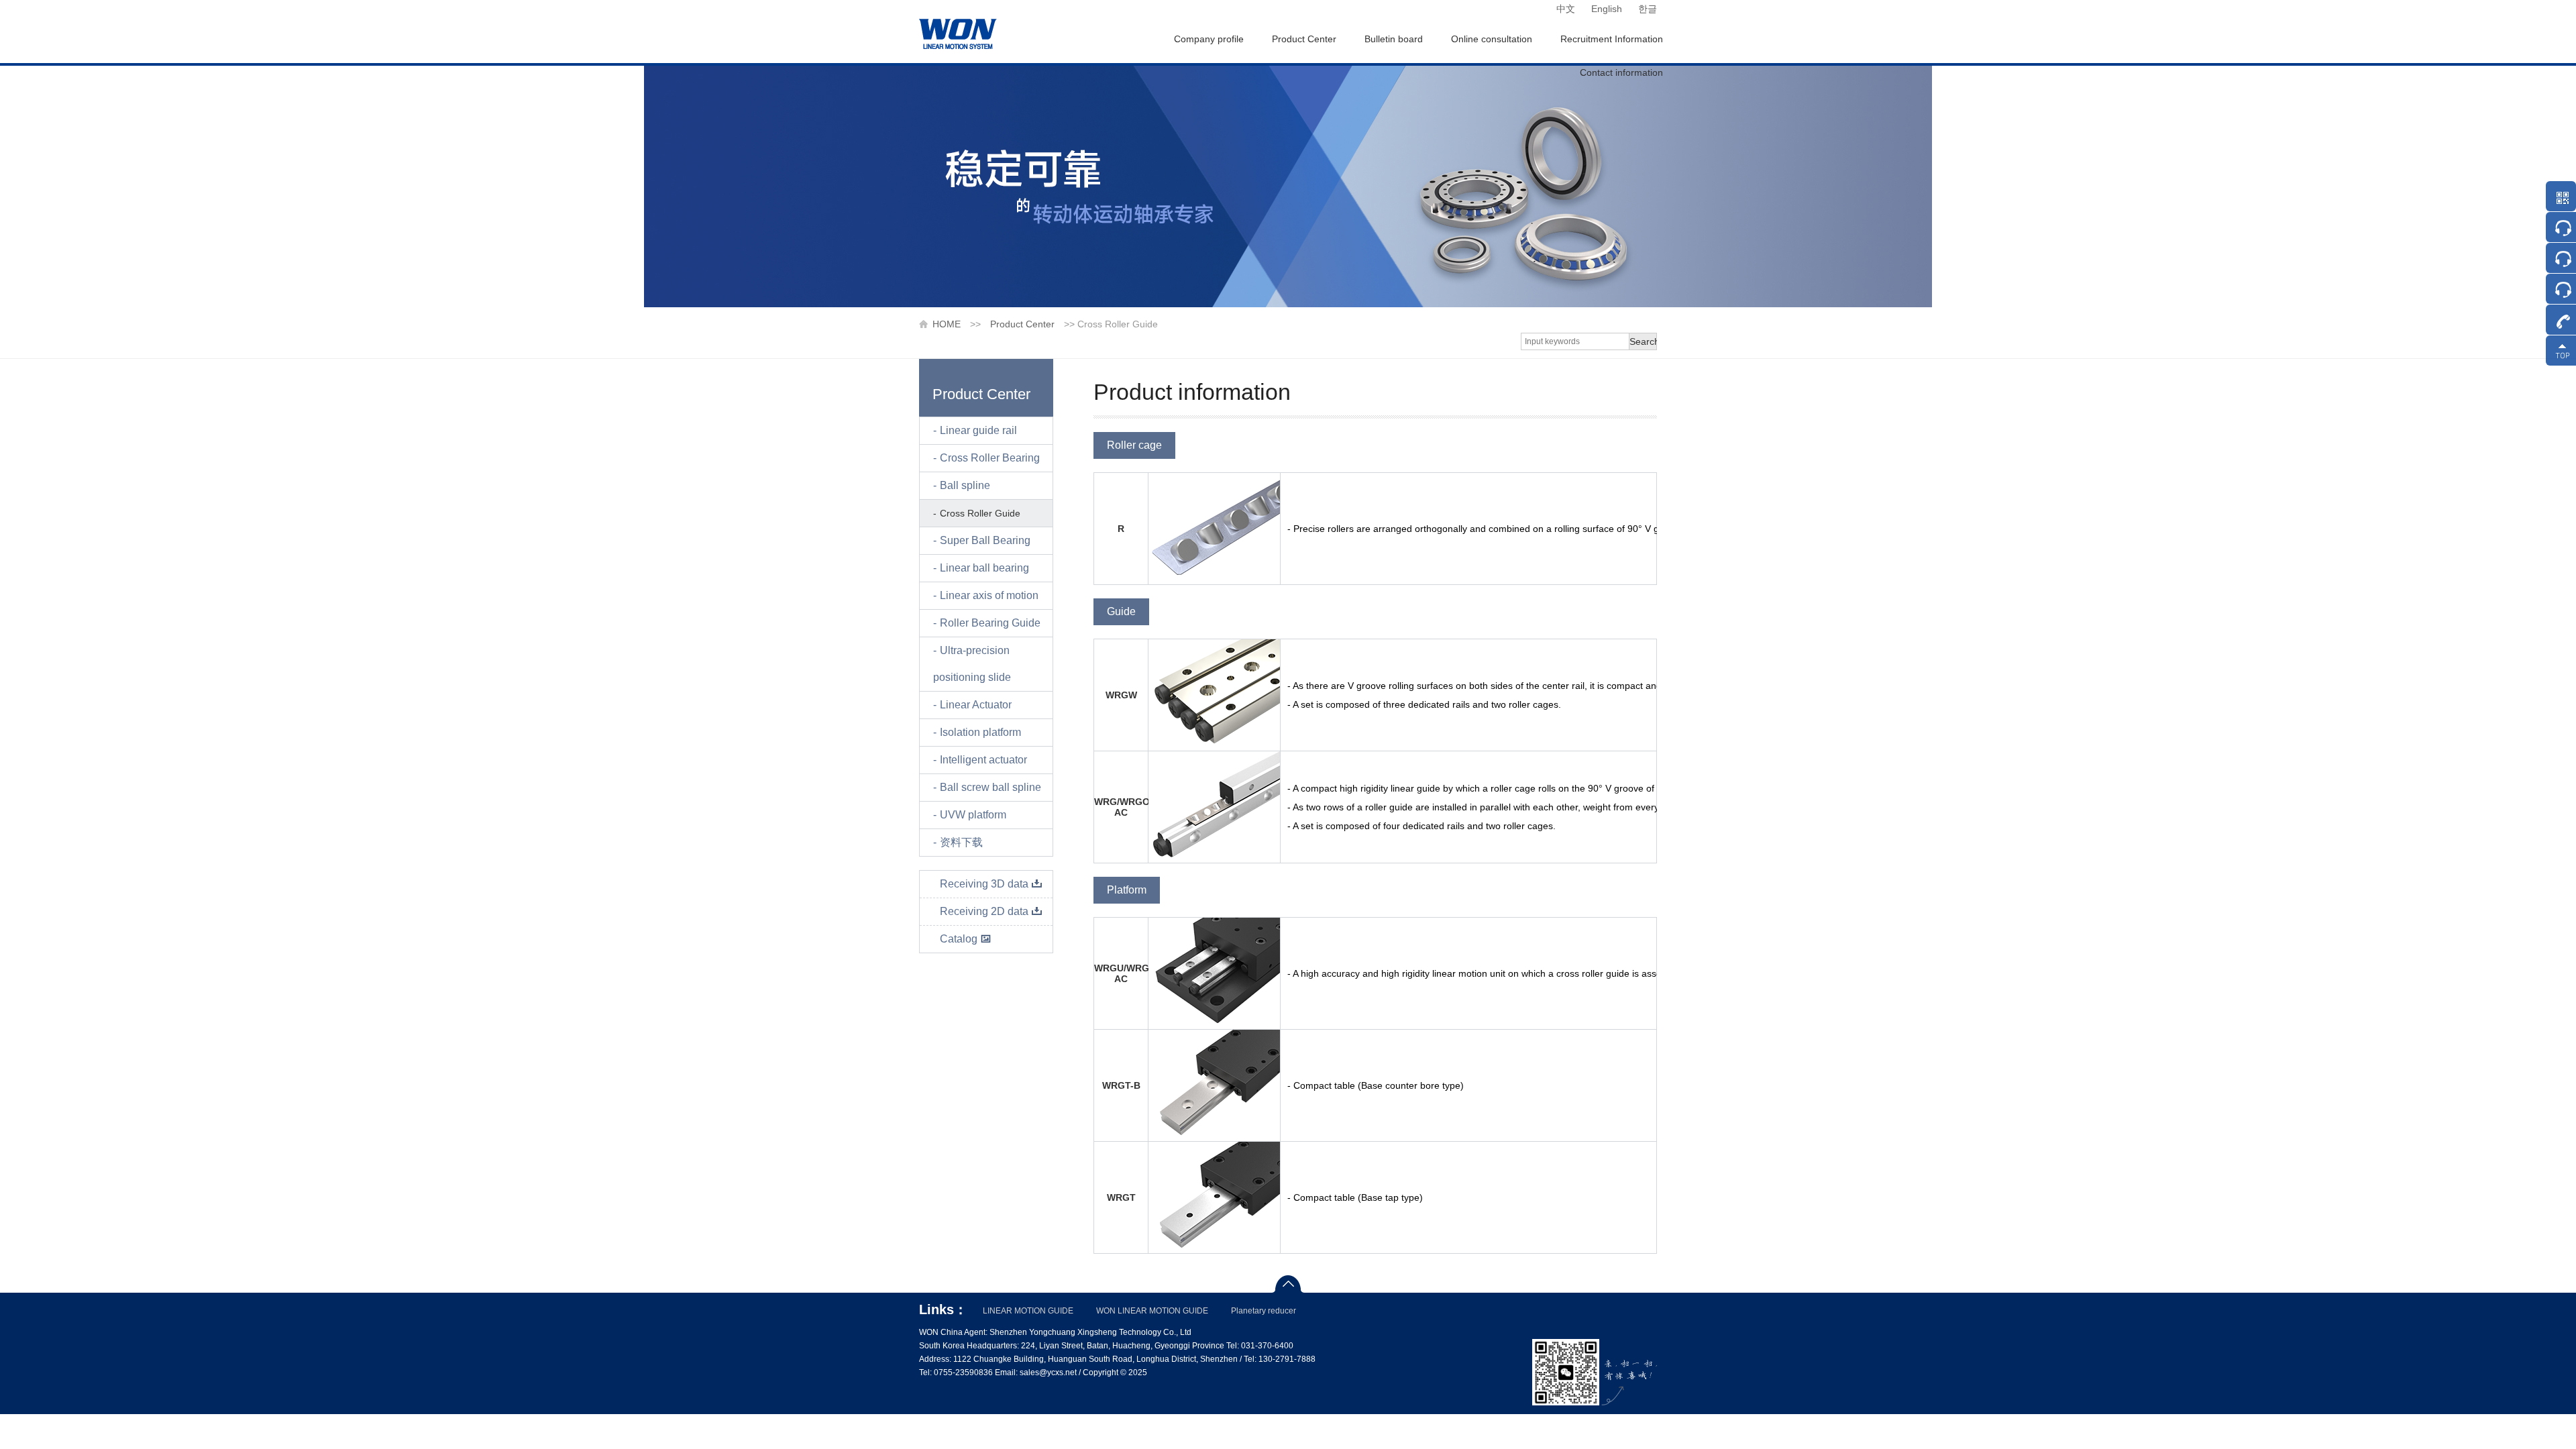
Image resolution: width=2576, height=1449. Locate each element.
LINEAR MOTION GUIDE (1028, 1311)
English (1607, 9)
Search (1643, 341)
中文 (1566, 9)
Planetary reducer (1264, 1311)
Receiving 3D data (984, 884)
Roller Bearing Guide (990, 623)
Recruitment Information (1612, 39)
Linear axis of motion (989, 595)
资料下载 (961, 842)
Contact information (1621, 72)
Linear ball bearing (984, 568)
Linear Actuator (976, 705)
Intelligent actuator (983, 760)
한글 (1648, 9)
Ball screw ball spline (990, 787)
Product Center (1304, 39)
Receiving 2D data (984, 911)
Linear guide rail (978, 430)
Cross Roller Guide (980, 513)
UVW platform (973, 815)
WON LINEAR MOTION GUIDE (1152, 1311)
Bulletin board (1394, 39)
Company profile (1209, 39)
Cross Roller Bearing (990, 458)
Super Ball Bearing (985, 540)
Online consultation (1492, 39)
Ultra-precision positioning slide (972, 664)
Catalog (959, 939)
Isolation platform (980, 732)
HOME (947, 324)
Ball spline (965, 485)
